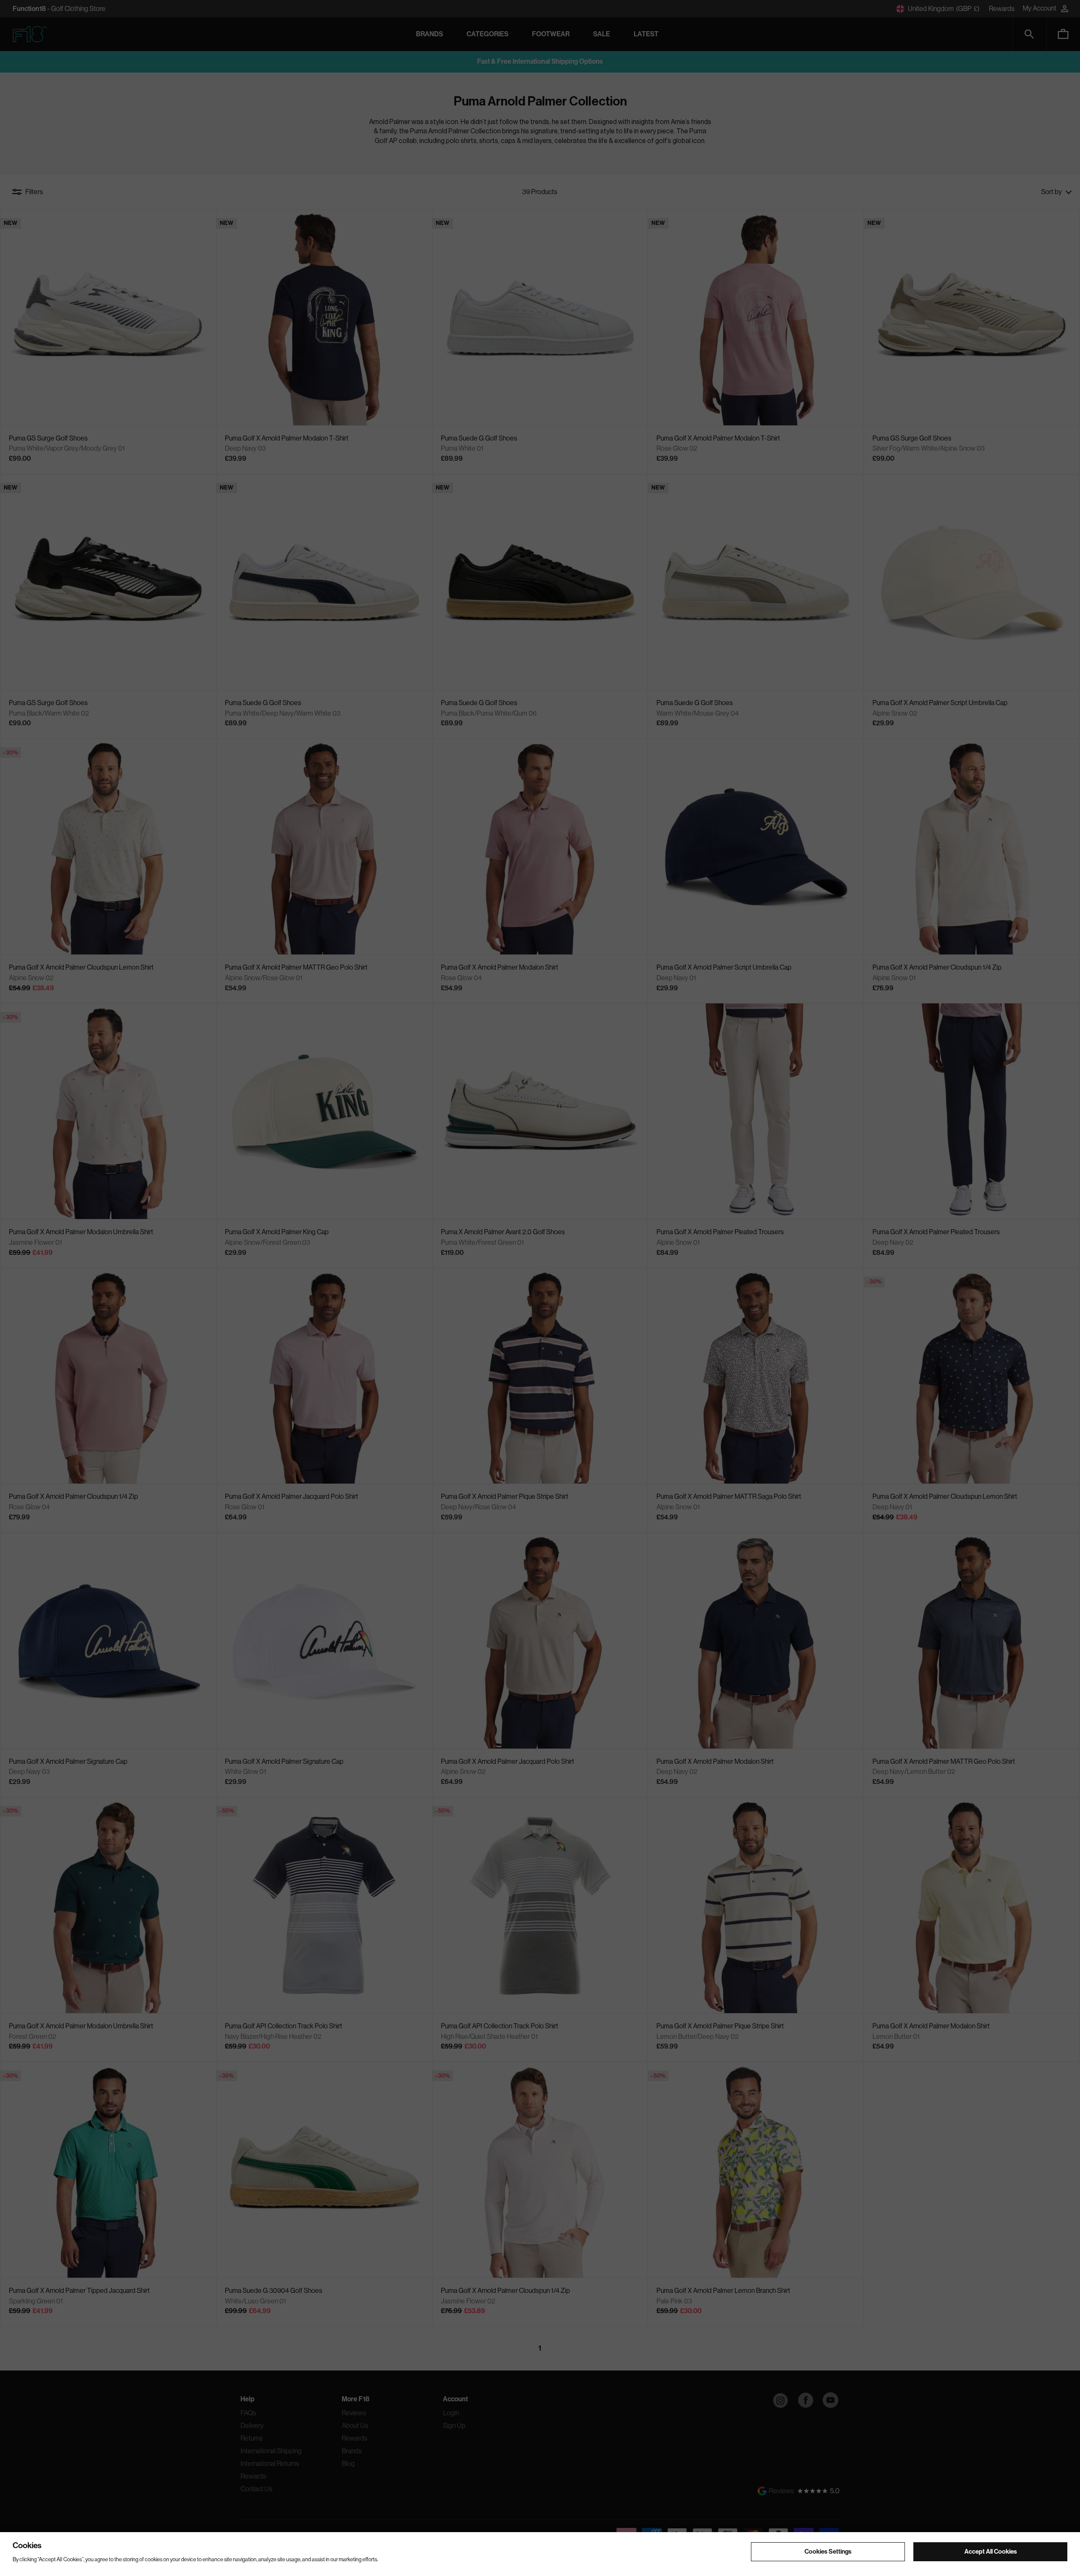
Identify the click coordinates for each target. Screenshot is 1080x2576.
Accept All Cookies (991, 2552)
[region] (540, 2554)
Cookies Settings (828, 2552)
